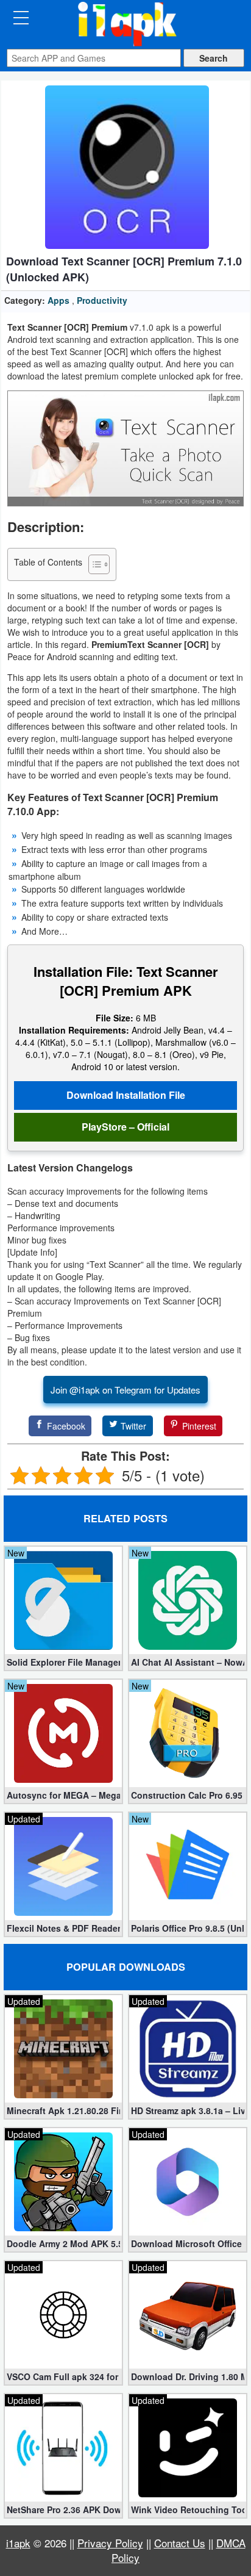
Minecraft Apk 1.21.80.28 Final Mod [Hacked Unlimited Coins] (63, 2110)
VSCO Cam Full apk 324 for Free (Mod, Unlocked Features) (63, 2376)
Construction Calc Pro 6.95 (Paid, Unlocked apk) (188, 1795)
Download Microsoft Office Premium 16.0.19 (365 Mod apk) (188, 2243)
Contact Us (180, 2543)
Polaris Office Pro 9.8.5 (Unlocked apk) (188, 1928)
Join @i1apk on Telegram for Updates (125, 1390)
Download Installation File (126, 1095)
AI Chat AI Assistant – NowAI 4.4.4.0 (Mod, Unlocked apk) (188, 1662)
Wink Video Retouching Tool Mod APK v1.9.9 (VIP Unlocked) (188, 2509)
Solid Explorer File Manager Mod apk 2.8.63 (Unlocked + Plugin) (63, 1662)
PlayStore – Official (125, 1127)
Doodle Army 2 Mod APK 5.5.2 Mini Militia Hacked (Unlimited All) (63, 2243)
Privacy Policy (110, 2543)
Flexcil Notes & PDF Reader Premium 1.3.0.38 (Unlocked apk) (63, 1928)
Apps (58, 300)
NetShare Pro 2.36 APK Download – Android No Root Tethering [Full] (63, 2509)
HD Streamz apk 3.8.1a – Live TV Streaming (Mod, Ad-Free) (188, 2110)
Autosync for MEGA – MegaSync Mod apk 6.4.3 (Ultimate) (63, 1795)
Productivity (102, 300)
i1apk (18, 2543)
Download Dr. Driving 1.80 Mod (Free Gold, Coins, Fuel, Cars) (188, 2376)
